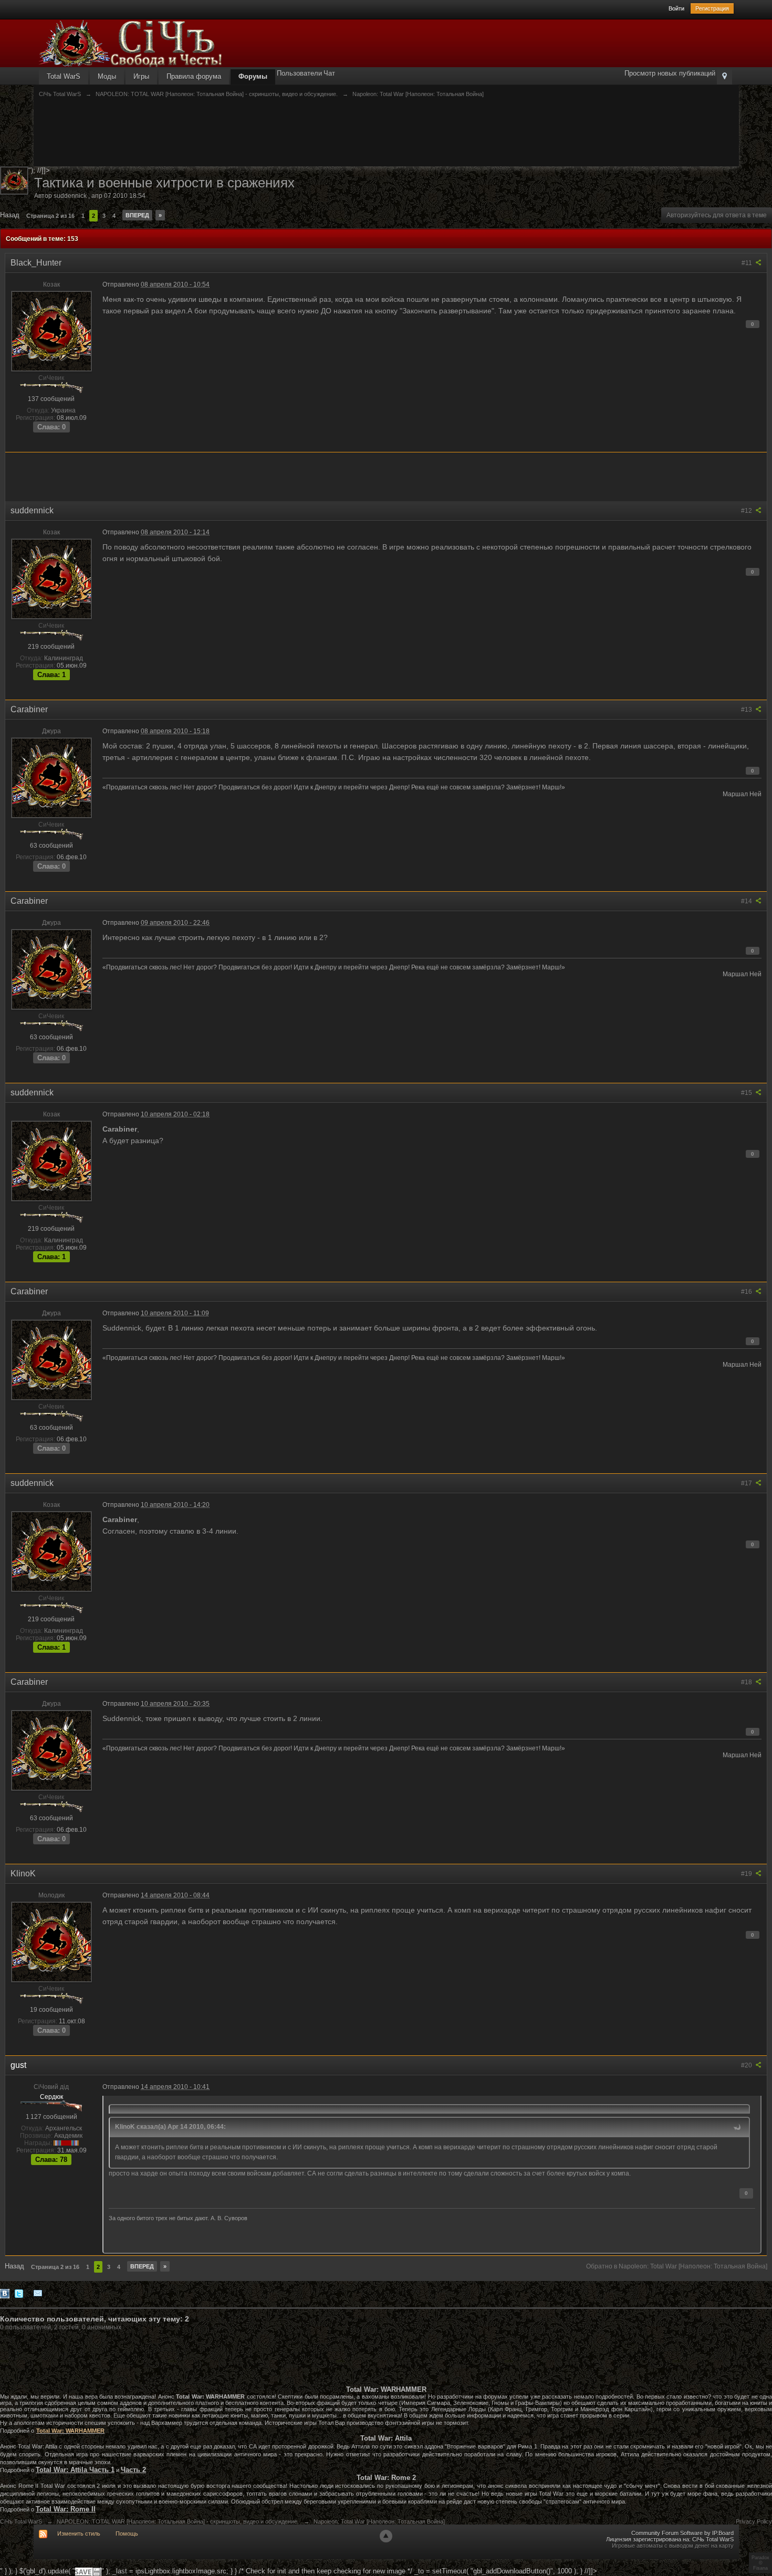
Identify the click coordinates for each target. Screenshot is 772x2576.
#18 (747, 1682)
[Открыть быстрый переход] (724, 77)
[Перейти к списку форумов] (131, 43)
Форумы (253, 76)
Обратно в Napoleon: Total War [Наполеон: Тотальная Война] (677, 2266)
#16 (747, 1292)
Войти (676, 8)
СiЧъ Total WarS (21, 2521)
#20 (747, 2065)
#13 (747, 710)
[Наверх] (386, 2536)
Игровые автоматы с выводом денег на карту (673, 2546)
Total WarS (64, 76)
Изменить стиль (79, 2533)
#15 (747, 1093)
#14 (747, 901)
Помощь (127, 2533)
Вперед (137, 215)
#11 (748, 263)
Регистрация (712, 8)
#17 (747, 1483)
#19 (747, 1874)
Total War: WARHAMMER (70, 2431)
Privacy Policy (754, 2521)
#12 (747, 511)
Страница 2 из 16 (50, 216)
